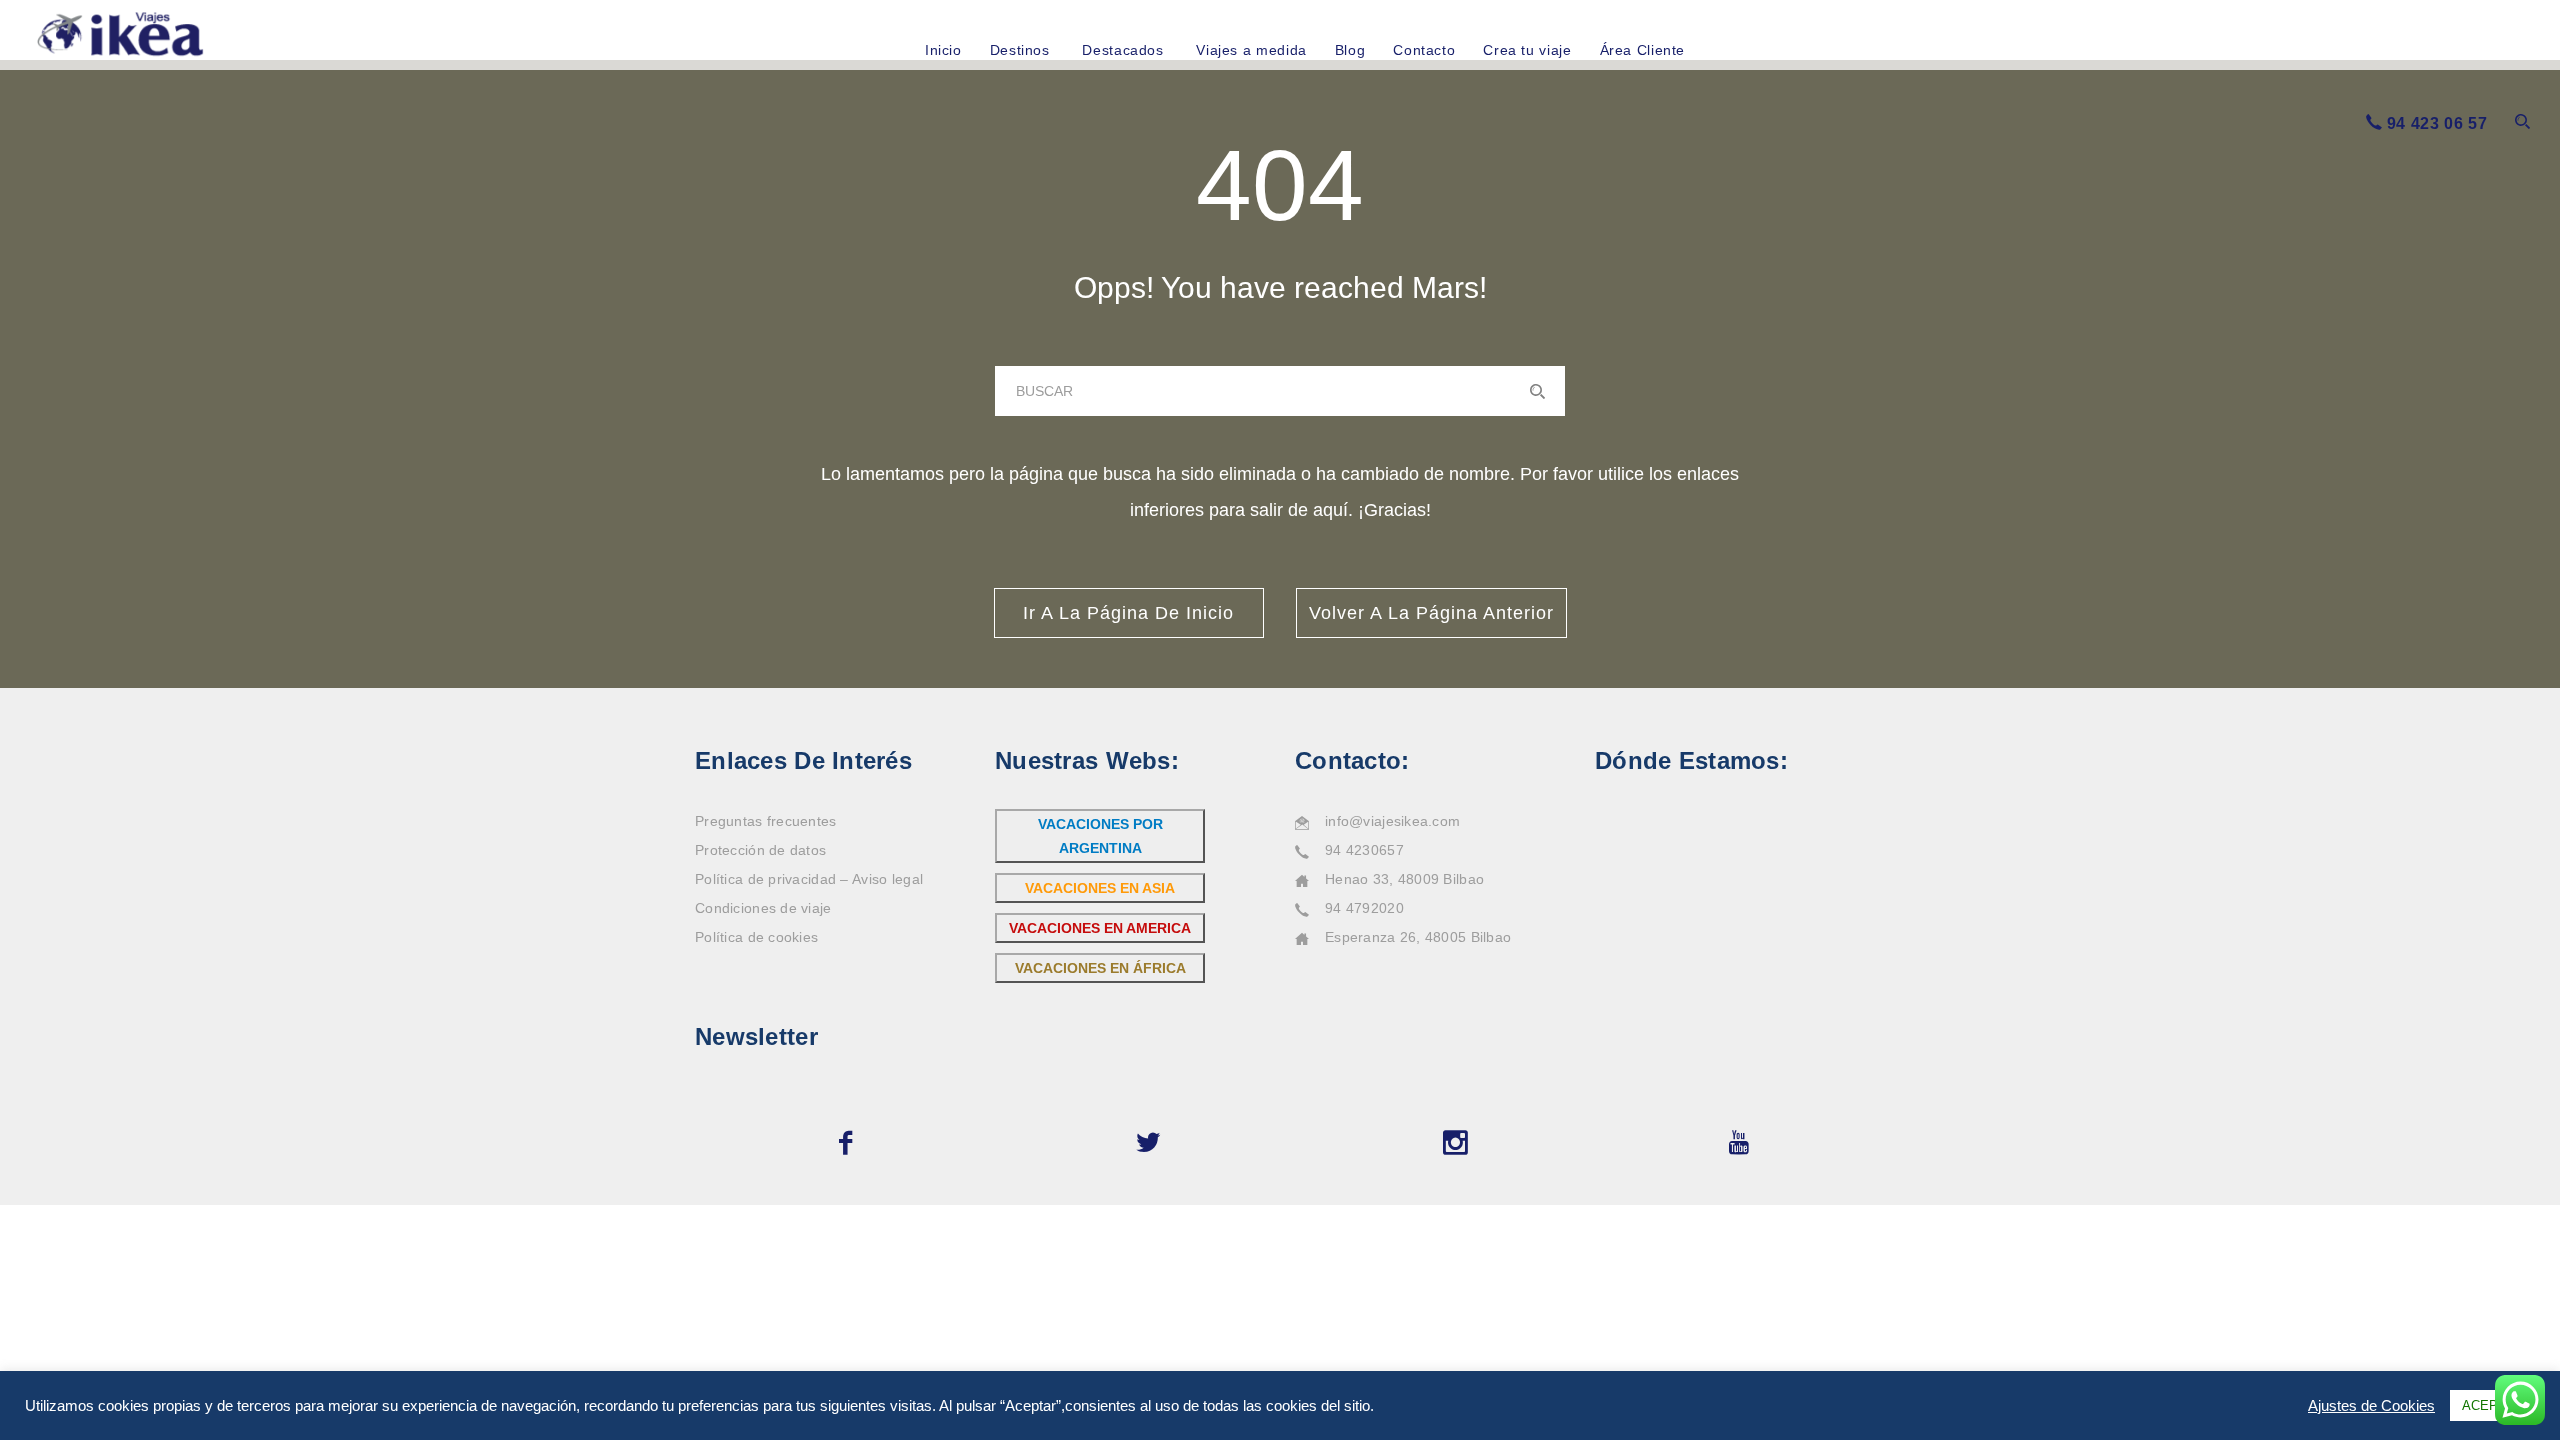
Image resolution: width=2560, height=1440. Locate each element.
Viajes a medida (1251, 50)
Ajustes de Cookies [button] (2371, 1406)
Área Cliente (1643, 50)
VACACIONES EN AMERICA (1100, 928)
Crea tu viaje (1527, 50)
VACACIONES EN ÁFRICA (1100, 968)
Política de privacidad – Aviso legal (809, 879)
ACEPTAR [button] (2492, 1405)
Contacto (1424, 50)
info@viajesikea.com (1392, 821)
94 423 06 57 (2437, 123)
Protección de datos (760, 850)
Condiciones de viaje (763, 908)
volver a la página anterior (1431, 613)
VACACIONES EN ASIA (1100, 888)
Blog (1350, 50)
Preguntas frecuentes (766, 821)
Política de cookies (756, 937)
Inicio (943, 50)
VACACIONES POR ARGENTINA (1100, 836)
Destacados (1122, 50)
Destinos (1020, 50)
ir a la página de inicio (1128, 613)
